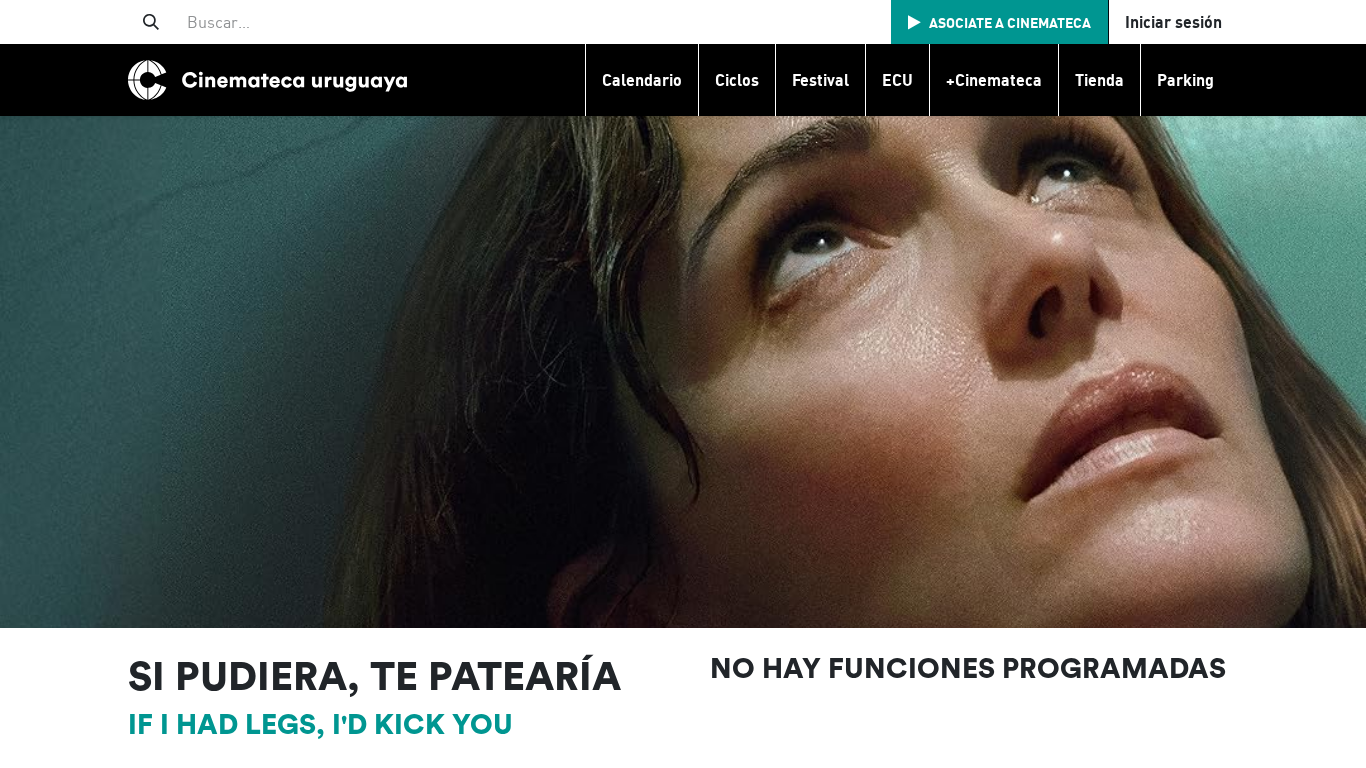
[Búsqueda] (151, 22)
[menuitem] (641, 80)
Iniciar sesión (1173, 22)
